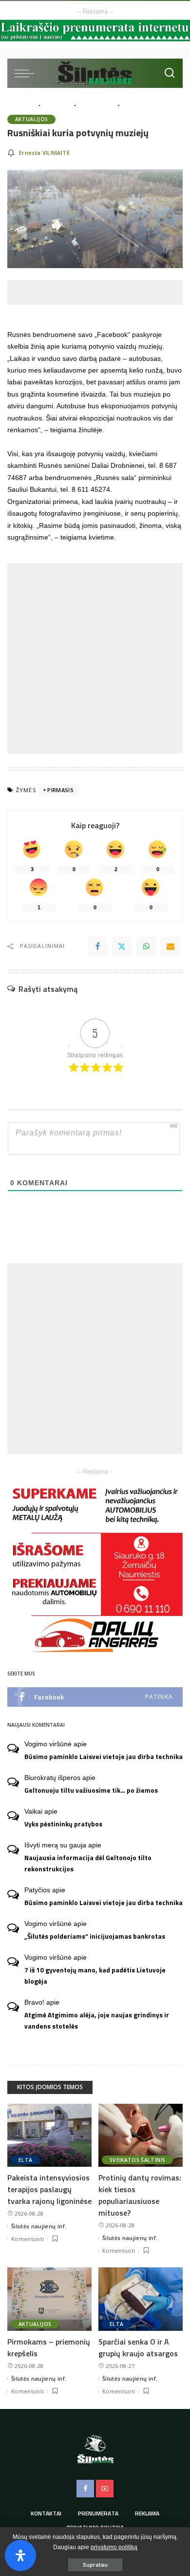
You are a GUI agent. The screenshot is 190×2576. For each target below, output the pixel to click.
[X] (122, 946)
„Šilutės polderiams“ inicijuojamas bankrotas (95, 1936)
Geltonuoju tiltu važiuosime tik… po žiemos (91, 1790)
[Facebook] (97, 946)
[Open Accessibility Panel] (20, 2555)
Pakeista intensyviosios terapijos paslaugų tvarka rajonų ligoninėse (49, 2189)
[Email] (171, 946)
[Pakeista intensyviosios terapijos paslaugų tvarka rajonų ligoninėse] (49, 2136)
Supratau (95, 2565)
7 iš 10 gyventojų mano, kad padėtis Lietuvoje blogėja (95, 1976)
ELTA (25, 2160)
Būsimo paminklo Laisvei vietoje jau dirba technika (104, 1757)
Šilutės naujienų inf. (39, 2226)
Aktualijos (31, 119)
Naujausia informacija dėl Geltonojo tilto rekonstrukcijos (88, 1863)
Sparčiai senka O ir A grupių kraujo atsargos (138, 2347)
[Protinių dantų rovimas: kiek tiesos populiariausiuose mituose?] (141, 2136)
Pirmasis (60, 790)
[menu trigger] (27, 73)
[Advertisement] (99, 293)
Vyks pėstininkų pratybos (63, 1824)
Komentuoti (28, 2239)
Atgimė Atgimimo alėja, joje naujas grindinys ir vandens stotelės (97, 2021)
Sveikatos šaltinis (137, 2160)
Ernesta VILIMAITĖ (44, 153)
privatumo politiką (114, 2547)
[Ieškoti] (170, 73)
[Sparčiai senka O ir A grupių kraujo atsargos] (141, 2299)
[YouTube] (105, 2489)
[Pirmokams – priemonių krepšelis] (49, 2299)
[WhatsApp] (146, 946)
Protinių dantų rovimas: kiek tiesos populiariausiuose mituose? (140, 2195)
